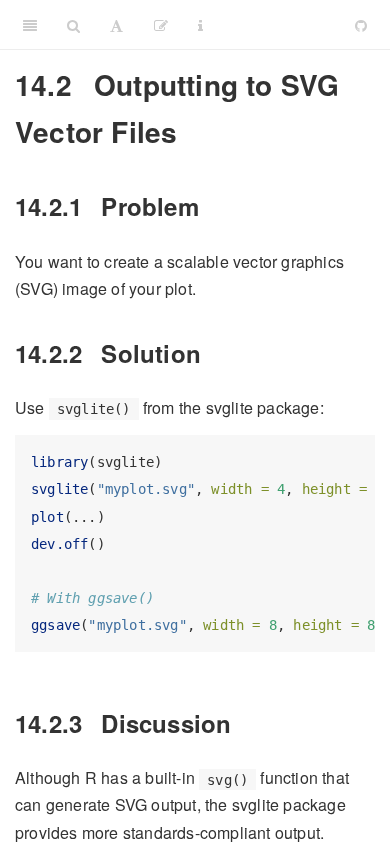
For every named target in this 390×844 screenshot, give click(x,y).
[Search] (73, 25)
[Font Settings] (116, 25)
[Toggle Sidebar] (30, 25)
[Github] (361, 25)
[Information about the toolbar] (200, 25)
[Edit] (161, 25)
